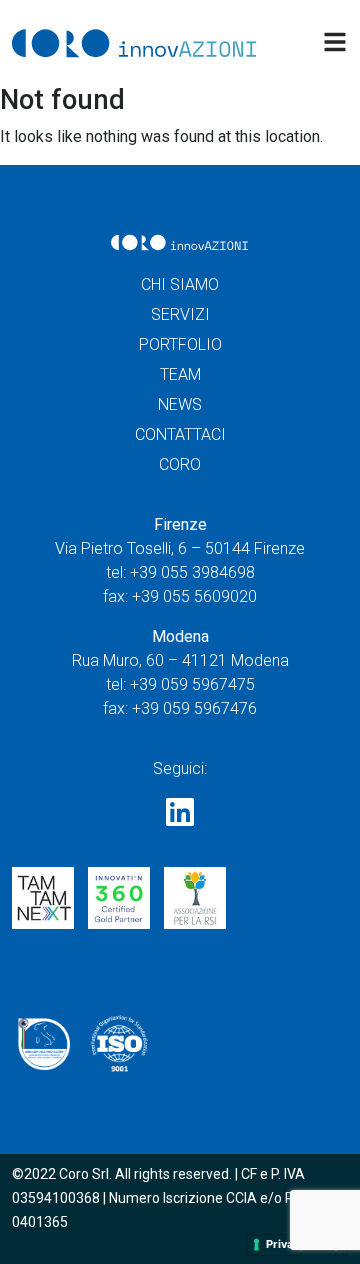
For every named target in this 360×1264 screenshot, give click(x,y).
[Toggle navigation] (335, 42)
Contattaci (180, 434)
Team (180, 374)
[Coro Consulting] (135, 42)
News (180, 404)
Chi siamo (180, 284)
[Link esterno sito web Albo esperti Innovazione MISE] (43, 1049)
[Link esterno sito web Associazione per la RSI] (195, 904)
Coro (180, 464)
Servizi (180, 314)
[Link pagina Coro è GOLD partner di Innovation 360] (119, 904)
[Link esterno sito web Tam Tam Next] (43, 904)
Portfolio (180, 344)
